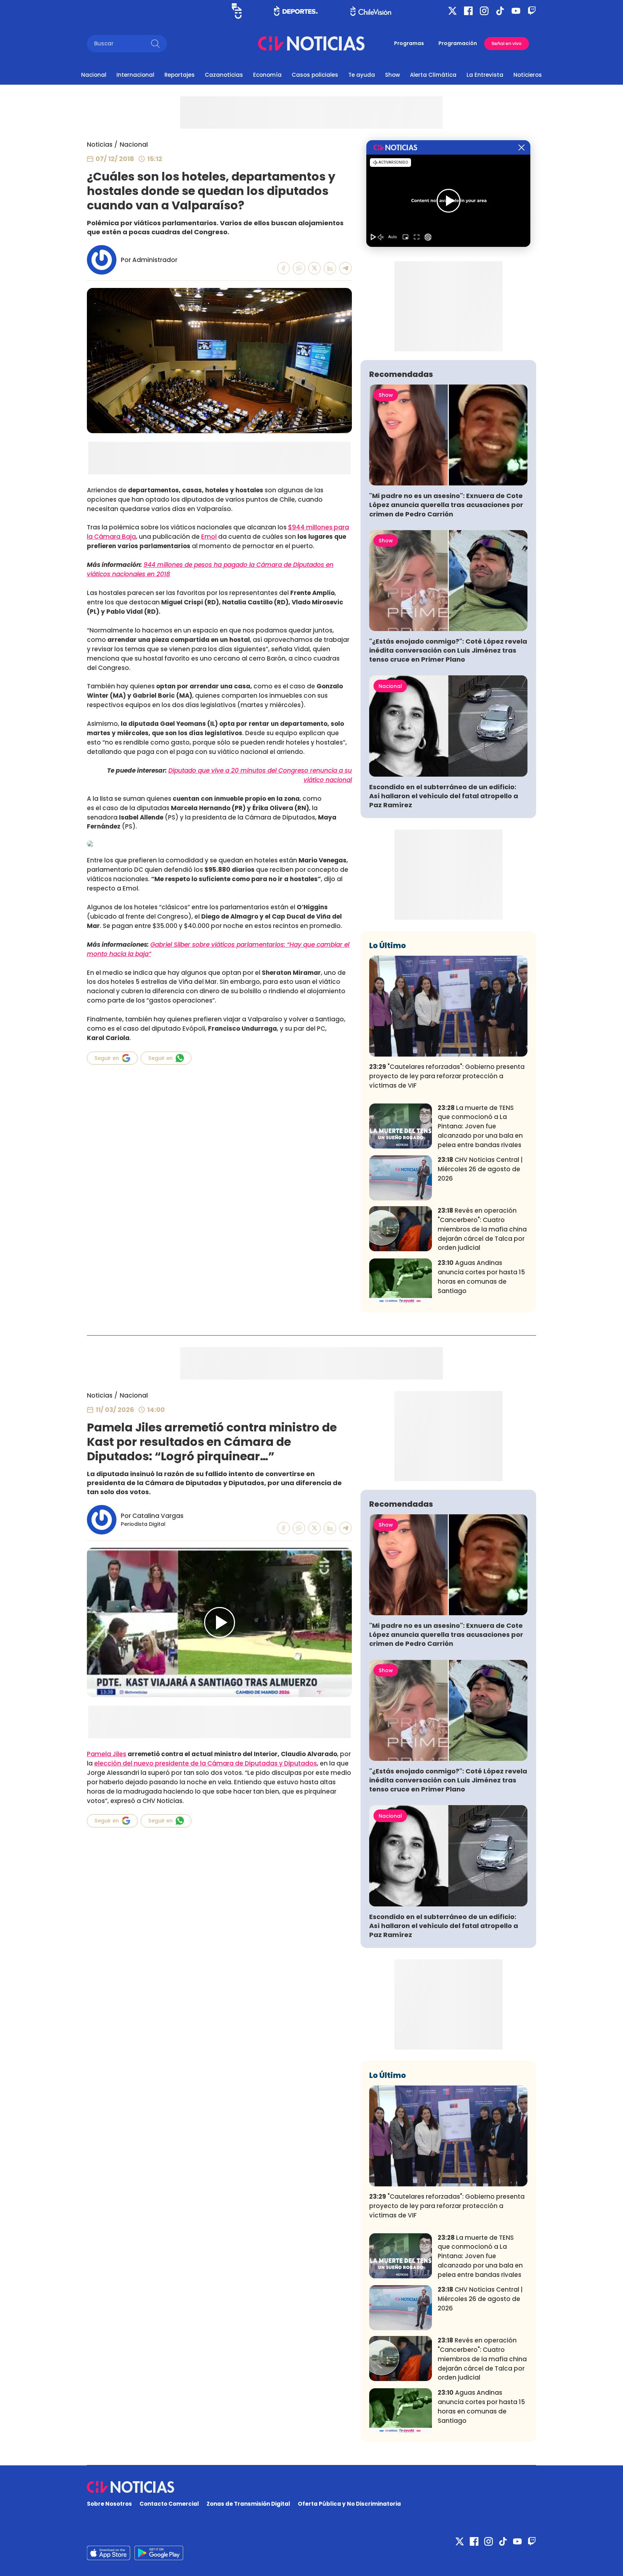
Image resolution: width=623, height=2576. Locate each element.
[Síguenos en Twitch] (532, 11)
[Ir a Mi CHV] (237, 11)
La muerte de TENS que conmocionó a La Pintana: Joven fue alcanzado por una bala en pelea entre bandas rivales (480, 1126)
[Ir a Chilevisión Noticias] (311, 43)
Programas (409, 43)
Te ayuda (362, 75)
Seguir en (107, 1058)
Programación (458, 43)
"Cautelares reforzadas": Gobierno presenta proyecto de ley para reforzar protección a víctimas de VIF (447, 1076)
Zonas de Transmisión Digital (248, 2504)
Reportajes (180, 75)
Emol (209, 537)
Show (392, 75)
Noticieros (528, 75)
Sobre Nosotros (109, 2504)
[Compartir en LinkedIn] (330, 268)
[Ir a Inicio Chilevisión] (371, 11)
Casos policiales (315, 75)
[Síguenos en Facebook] (468, 11)
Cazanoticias (224, 75)
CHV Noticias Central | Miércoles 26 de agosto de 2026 (480, 1169)
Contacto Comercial (169, 2504)
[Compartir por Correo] (346, 268)
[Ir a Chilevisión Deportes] (296, 11)
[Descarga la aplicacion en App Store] (159, 2553)
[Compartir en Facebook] (284, 268)
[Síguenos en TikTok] (500, 11)
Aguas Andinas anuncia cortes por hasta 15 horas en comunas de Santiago (481, 1277)
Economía (267, 75)
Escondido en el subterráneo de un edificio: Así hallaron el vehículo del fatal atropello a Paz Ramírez (444, 796)
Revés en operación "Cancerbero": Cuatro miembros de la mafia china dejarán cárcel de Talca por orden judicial (482, 1229)
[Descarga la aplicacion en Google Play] (109, 2553)
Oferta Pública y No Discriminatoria (349, 2504)
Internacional (135, 75)
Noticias (100, 145)
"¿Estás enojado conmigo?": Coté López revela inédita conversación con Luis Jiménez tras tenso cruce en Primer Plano (448, 650)
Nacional (94, 75)
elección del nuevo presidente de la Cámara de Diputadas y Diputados (206, 1763)
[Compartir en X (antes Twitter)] (315, 268)
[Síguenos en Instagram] (484, 11)
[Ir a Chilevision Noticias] (311, 2487)
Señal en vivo (507, 43)
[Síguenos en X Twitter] (452, 11)
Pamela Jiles (107, 1754)
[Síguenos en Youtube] (516, 11)
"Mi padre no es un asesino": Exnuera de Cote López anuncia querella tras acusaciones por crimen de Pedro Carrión (446, 505)
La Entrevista (485, 75)
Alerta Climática (433, 75)
